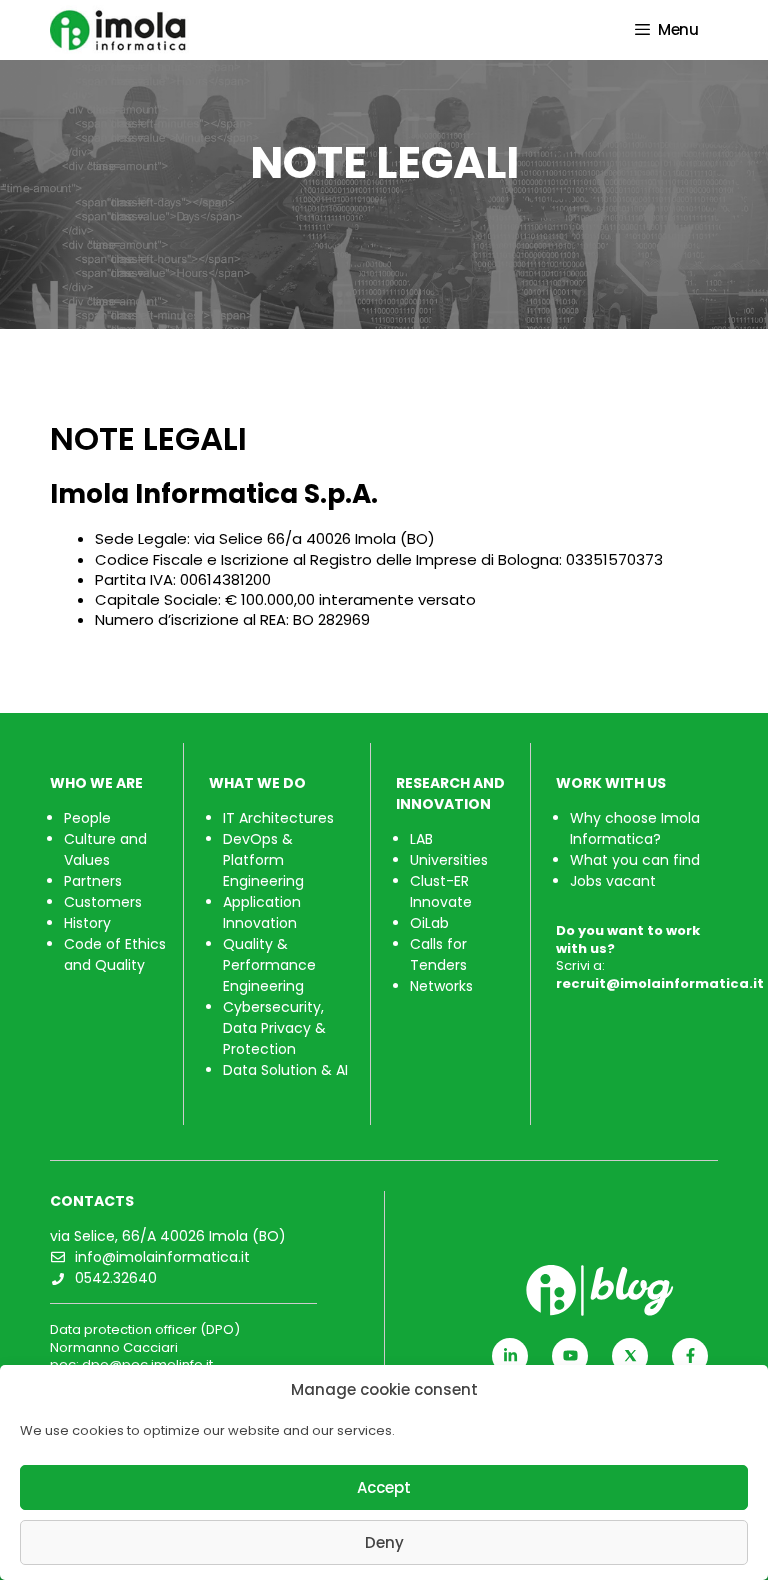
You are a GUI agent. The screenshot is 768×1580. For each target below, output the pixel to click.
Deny (384, 1542)
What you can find (635, 860)
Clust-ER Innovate (441, 891)
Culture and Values (105, 849)
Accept (384, 1487)
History (87, 923)
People (87, 818)
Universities (449, 860)
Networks (441, 986)
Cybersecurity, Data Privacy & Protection (274, 1028)
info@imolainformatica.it (162, 1257)
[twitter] (630, 1356)
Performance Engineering (269, 975)
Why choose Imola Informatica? (635, 828)
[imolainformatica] (136, 30)
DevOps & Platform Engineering (263, 860)
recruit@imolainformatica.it (660, 983)
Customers (103, 902)
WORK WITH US (611, 783)
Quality (250, 944)
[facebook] (690, 1356)
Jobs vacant (613, 881)
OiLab (429, 923)
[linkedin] (510, 1356)
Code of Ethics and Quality (115, 954)
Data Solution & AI (285, 1070)
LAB (421, 839)
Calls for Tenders (438, 954)
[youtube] (570, 1356)
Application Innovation (262, 912)
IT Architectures (278, 818)
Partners (93, 881)
